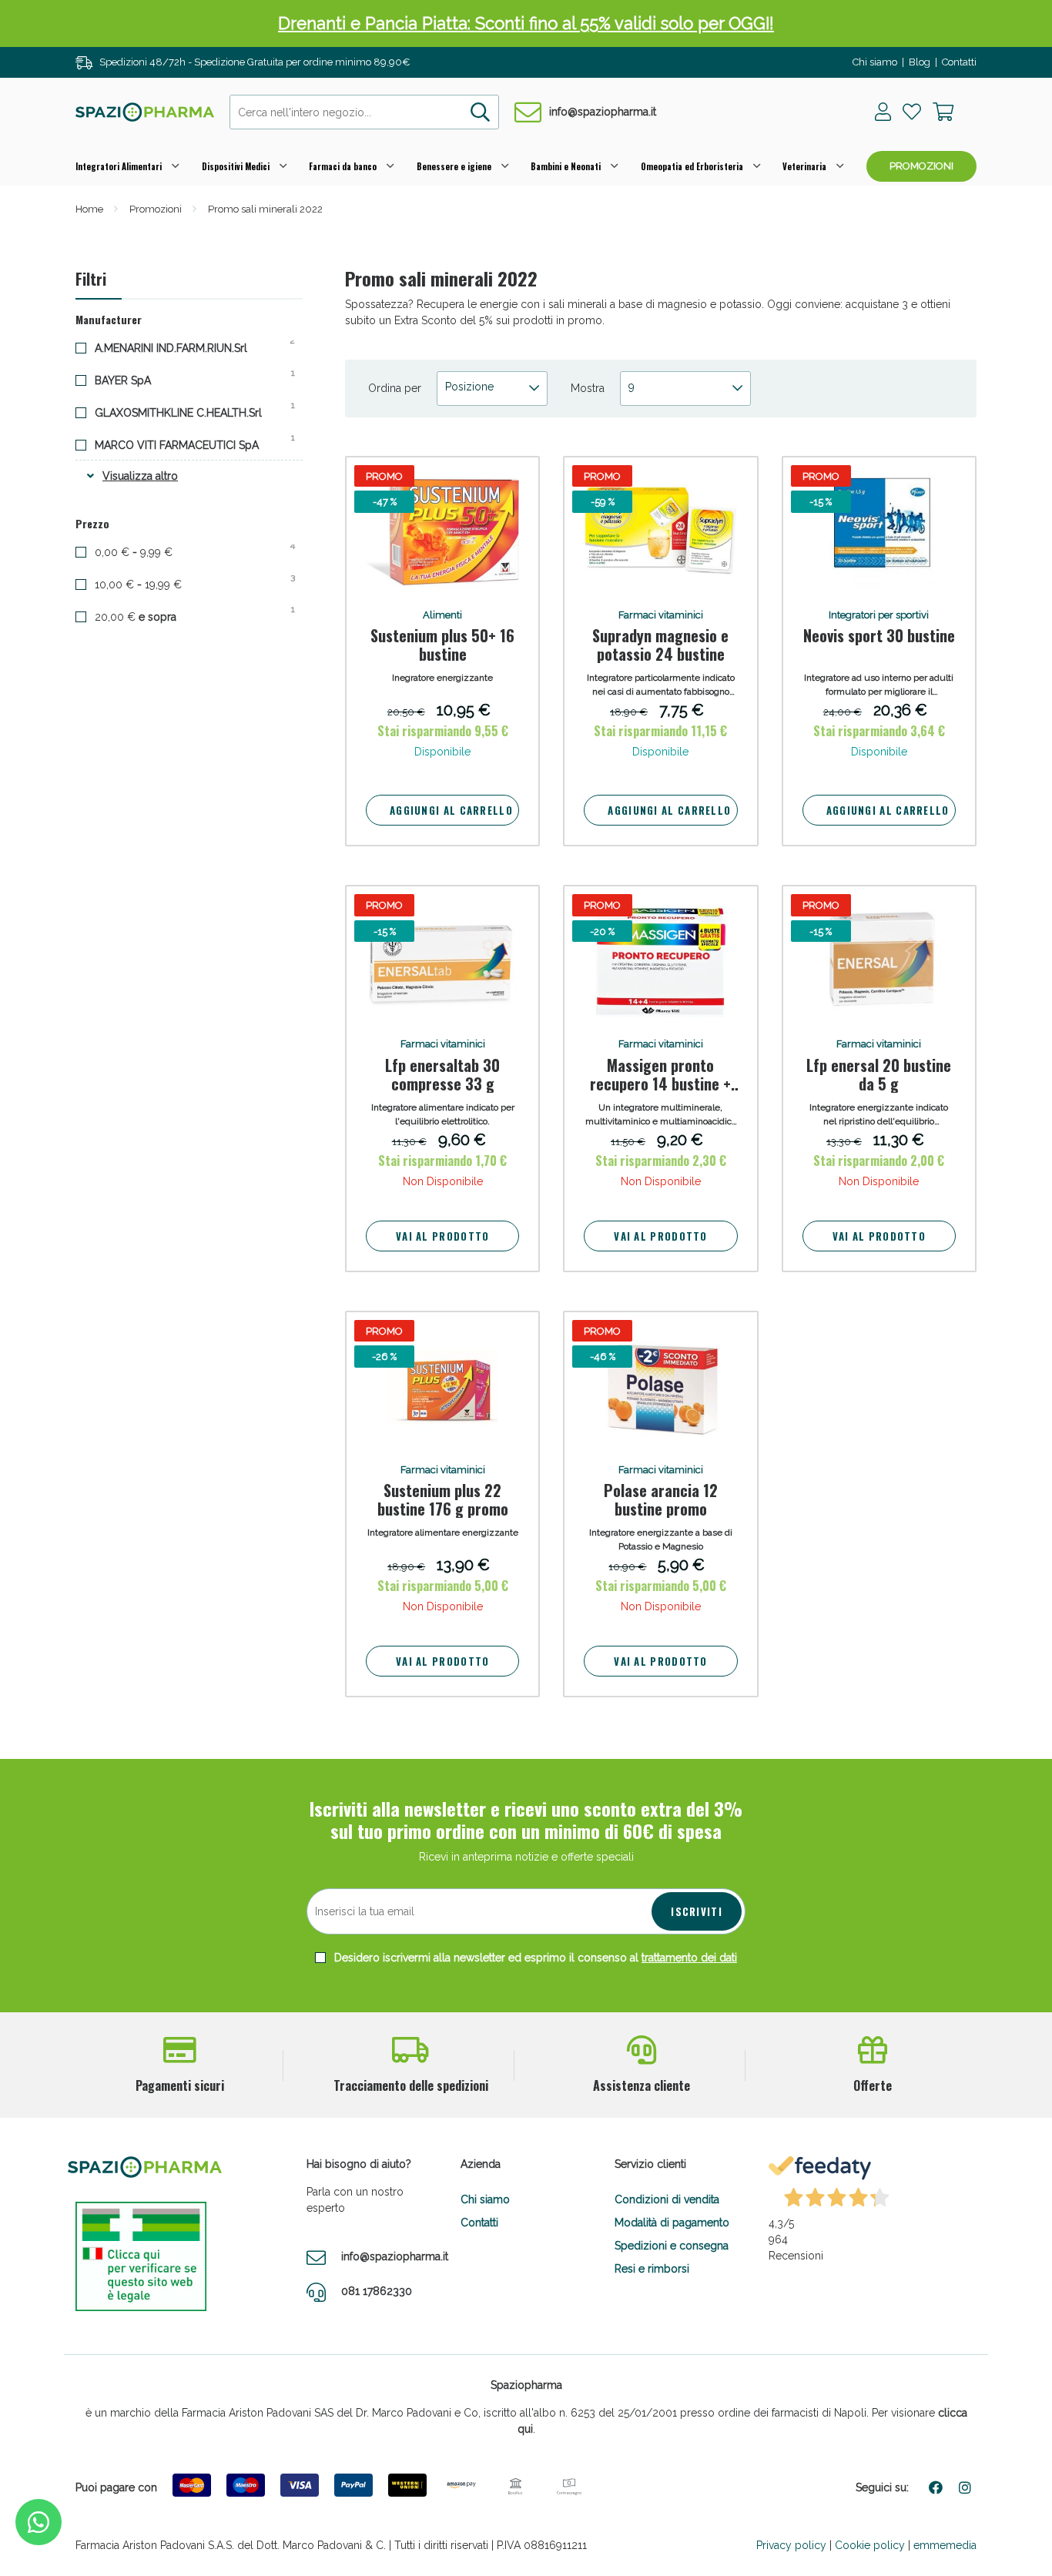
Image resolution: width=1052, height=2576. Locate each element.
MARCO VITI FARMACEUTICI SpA (189, 444)
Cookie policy (870, 2545)
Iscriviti (697, 1911)
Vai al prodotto (443, 1236)
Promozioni (156, 209)
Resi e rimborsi (652, 2269)
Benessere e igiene (454, 166)
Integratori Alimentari (119, 166)
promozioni (921, 166)
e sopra (149, 616)
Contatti (959, 62)
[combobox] (364, 112)
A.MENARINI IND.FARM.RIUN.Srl (183, 347)
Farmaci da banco (343, 166)
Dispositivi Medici (236, 166)
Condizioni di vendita (667, 2199)
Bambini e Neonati (566, 166)
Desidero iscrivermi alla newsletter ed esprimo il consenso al (534, 1958)
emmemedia (945, 2545)
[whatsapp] (39, 2522)
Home (89, 209)
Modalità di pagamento (672, 2223)
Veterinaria (804, 166)
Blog (920, 62)
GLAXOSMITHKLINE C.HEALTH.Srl (190, 412)
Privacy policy (791, 2545)
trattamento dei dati (689, 1958)
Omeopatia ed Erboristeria (692, 166)
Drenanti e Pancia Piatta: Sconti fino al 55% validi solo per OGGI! (526, 23)
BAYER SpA (135, 380)
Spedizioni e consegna (672, 2246)
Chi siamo (875, 62)
